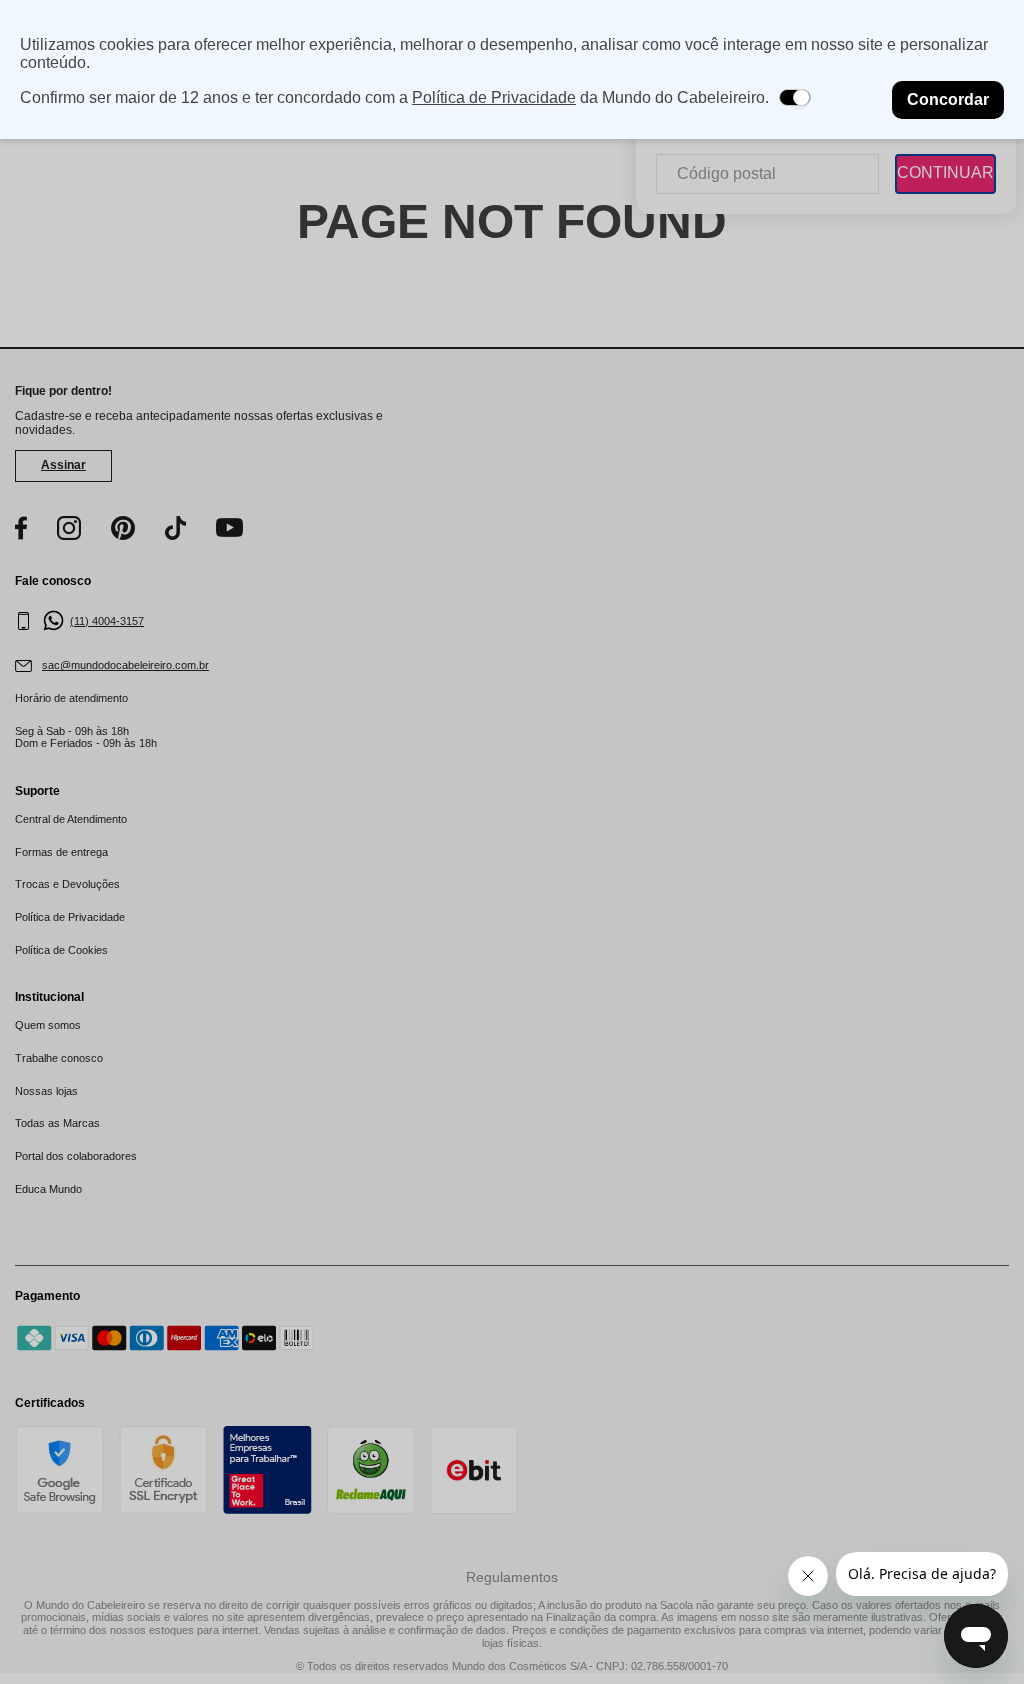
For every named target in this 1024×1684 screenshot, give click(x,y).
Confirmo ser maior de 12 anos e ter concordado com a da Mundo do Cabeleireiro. (394, 97)
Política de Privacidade (494, 97)
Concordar (948, 99)
